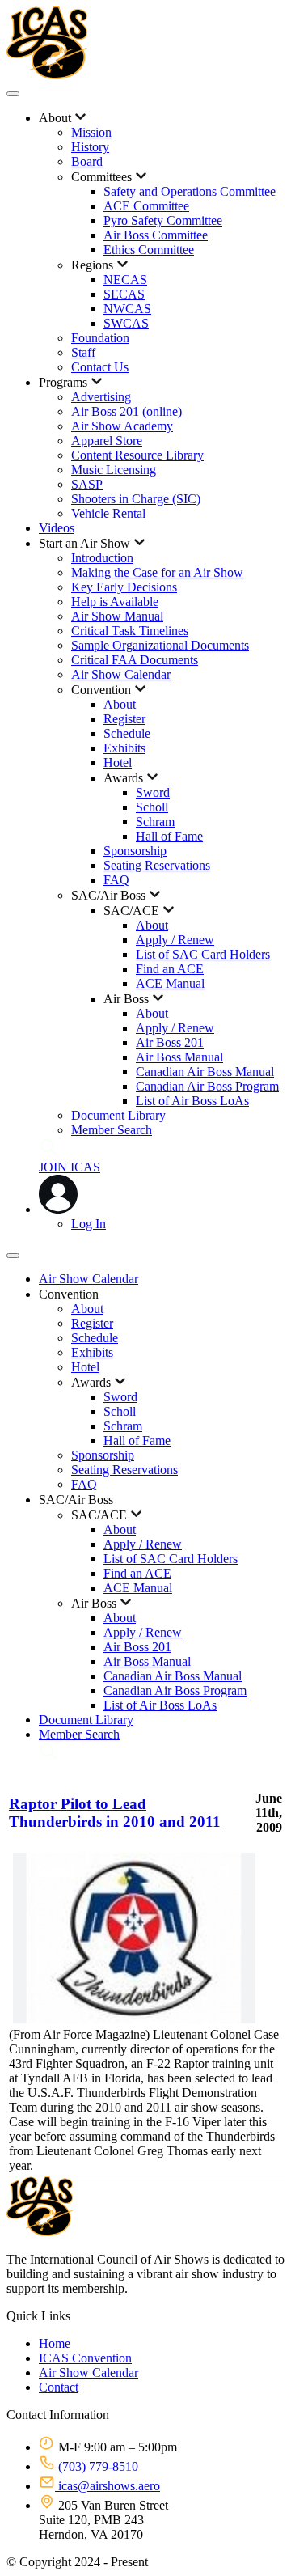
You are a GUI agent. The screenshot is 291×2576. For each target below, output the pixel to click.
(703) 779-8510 (97, 2466)
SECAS (124, 294)
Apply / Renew (175, 940)
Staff (83, 352)
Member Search (112, 1130)
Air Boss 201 (170, 1042)
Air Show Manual (117, 616)
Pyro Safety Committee (163, 220)
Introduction (102, 558)
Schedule (127, 733)
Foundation (100, 338)
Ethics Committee (149, 250)
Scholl (152, 807)
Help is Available (115, 602)
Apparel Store (107, 441)
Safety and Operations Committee (190, 191)
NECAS (125, 280)
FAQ (116, 880)
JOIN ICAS (70, 1167)
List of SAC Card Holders (203, 954)
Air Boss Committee (156, 235)
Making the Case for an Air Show (157, 572)
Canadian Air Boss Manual (205, 1072)
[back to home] (47, 75)
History (90, 147)
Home (55, 2343)
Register (124, 719)
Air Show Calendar (121, 674)
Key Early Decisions (124, 587)
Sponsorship (135, 851)
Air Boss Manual (179, 1057)
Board (87, 161)
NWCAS (127, 309)
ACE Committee (146, 206)
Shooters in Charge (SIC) (136, 499)
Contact (59, 2387)
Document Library (118, 1115)
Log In (89, 1224)
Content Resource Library (137, 455)
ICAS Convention (85, 2358)
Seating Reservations (157, 865)
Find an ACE (170, 969)
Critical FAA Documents (135, 660)
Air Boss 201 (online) (127, 411)
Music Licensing (114, 470)
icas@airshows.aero (108, 2486)
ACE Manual (170, 983)
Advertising (101, 397)
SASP (87, 484)
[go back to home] (40, 2232)
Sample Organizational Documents (160, 645)
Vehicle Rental (108, 513)
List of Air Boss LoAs (192, 1101)
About (120, 704)
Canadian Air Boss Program (207, 1086)
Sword (153, 792)
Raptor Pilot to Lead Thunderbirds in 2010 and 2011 (115, 1813)
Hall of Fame (169, 836)
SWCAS (126, 323)
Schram (155, 822)
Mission (91, 132)
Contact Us (100, 367)
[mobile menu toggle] (13, 94)
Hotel (118, 763)
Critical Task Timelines (130, 631)
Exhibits (124, 748)
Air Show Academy (122, 426)
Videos (57, 528)
